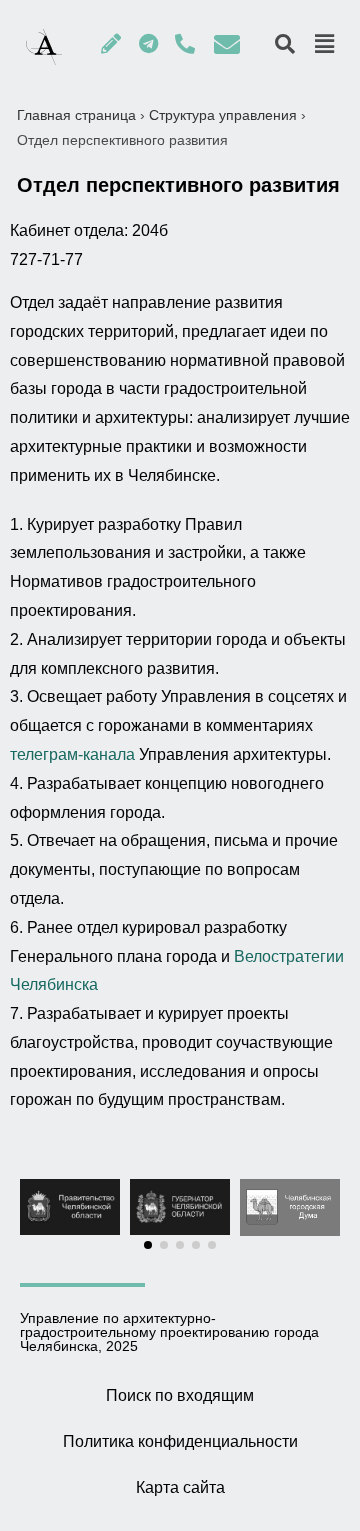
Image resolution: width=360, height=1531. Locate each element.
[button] (148, 1245)
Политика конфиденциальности (180, 1441)
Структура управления (223, 115)
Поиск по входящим (180, 1395)
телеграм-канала (72, 754)
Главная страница (76, 115)
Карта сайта (180, 1487)
